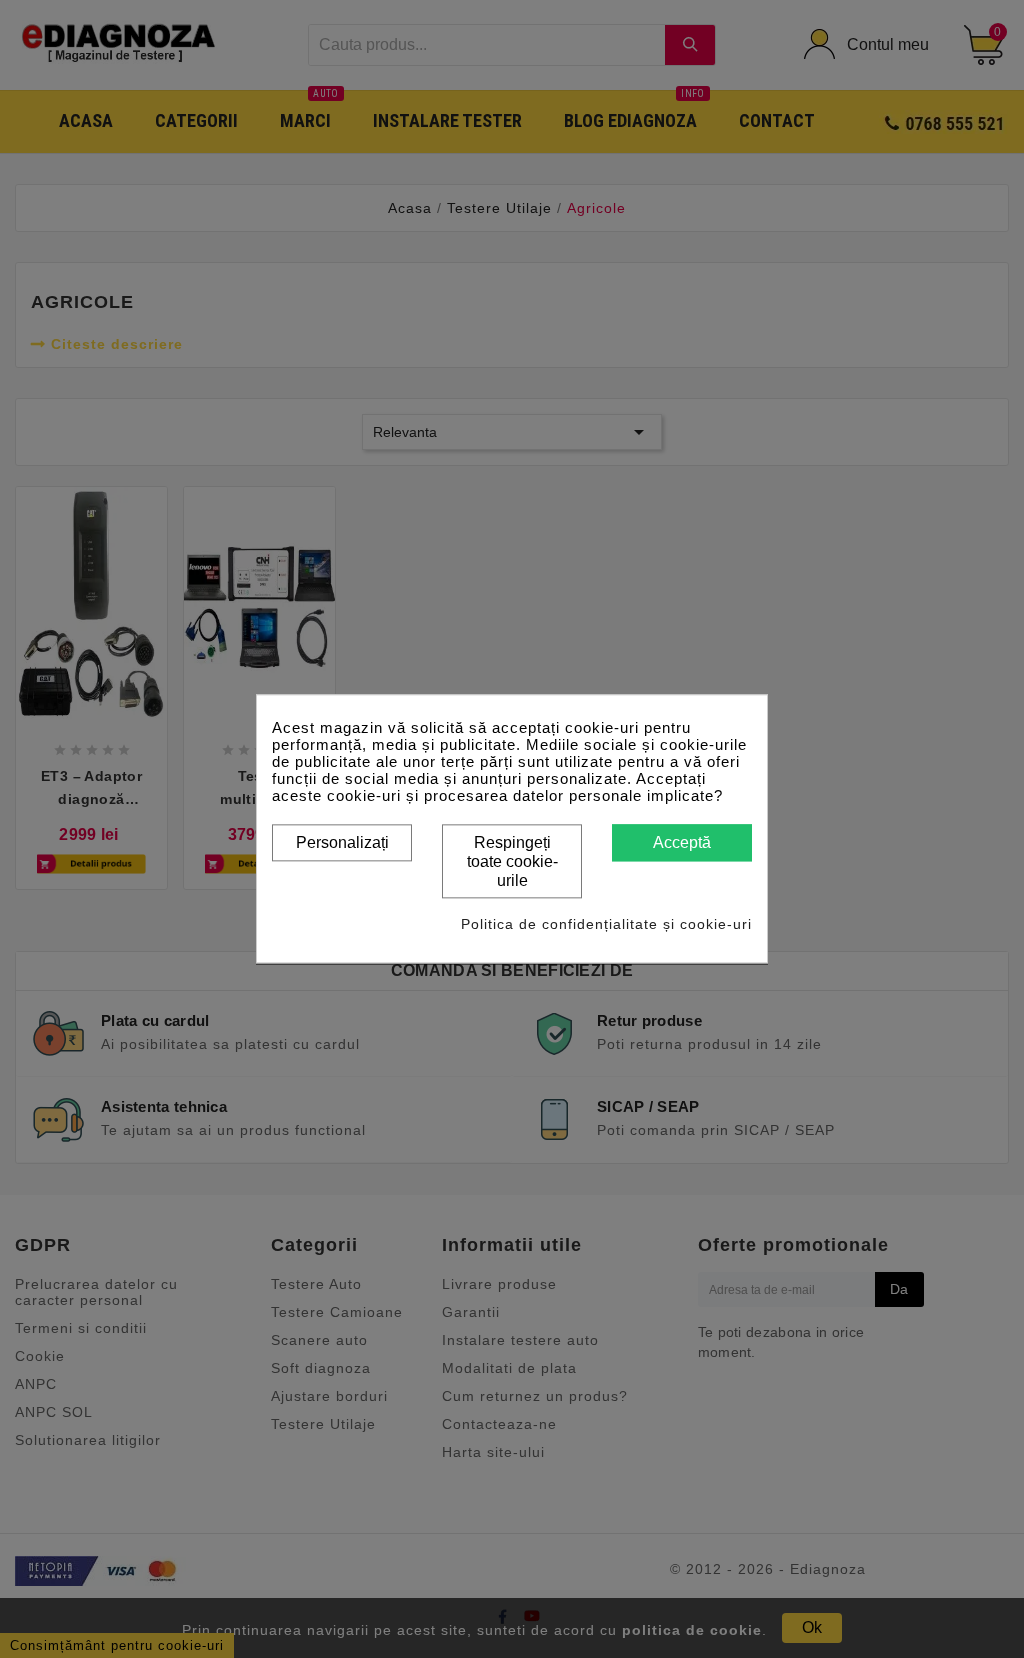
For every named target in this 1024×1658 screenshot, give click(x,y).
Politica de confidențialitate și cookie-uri (606, 925)
